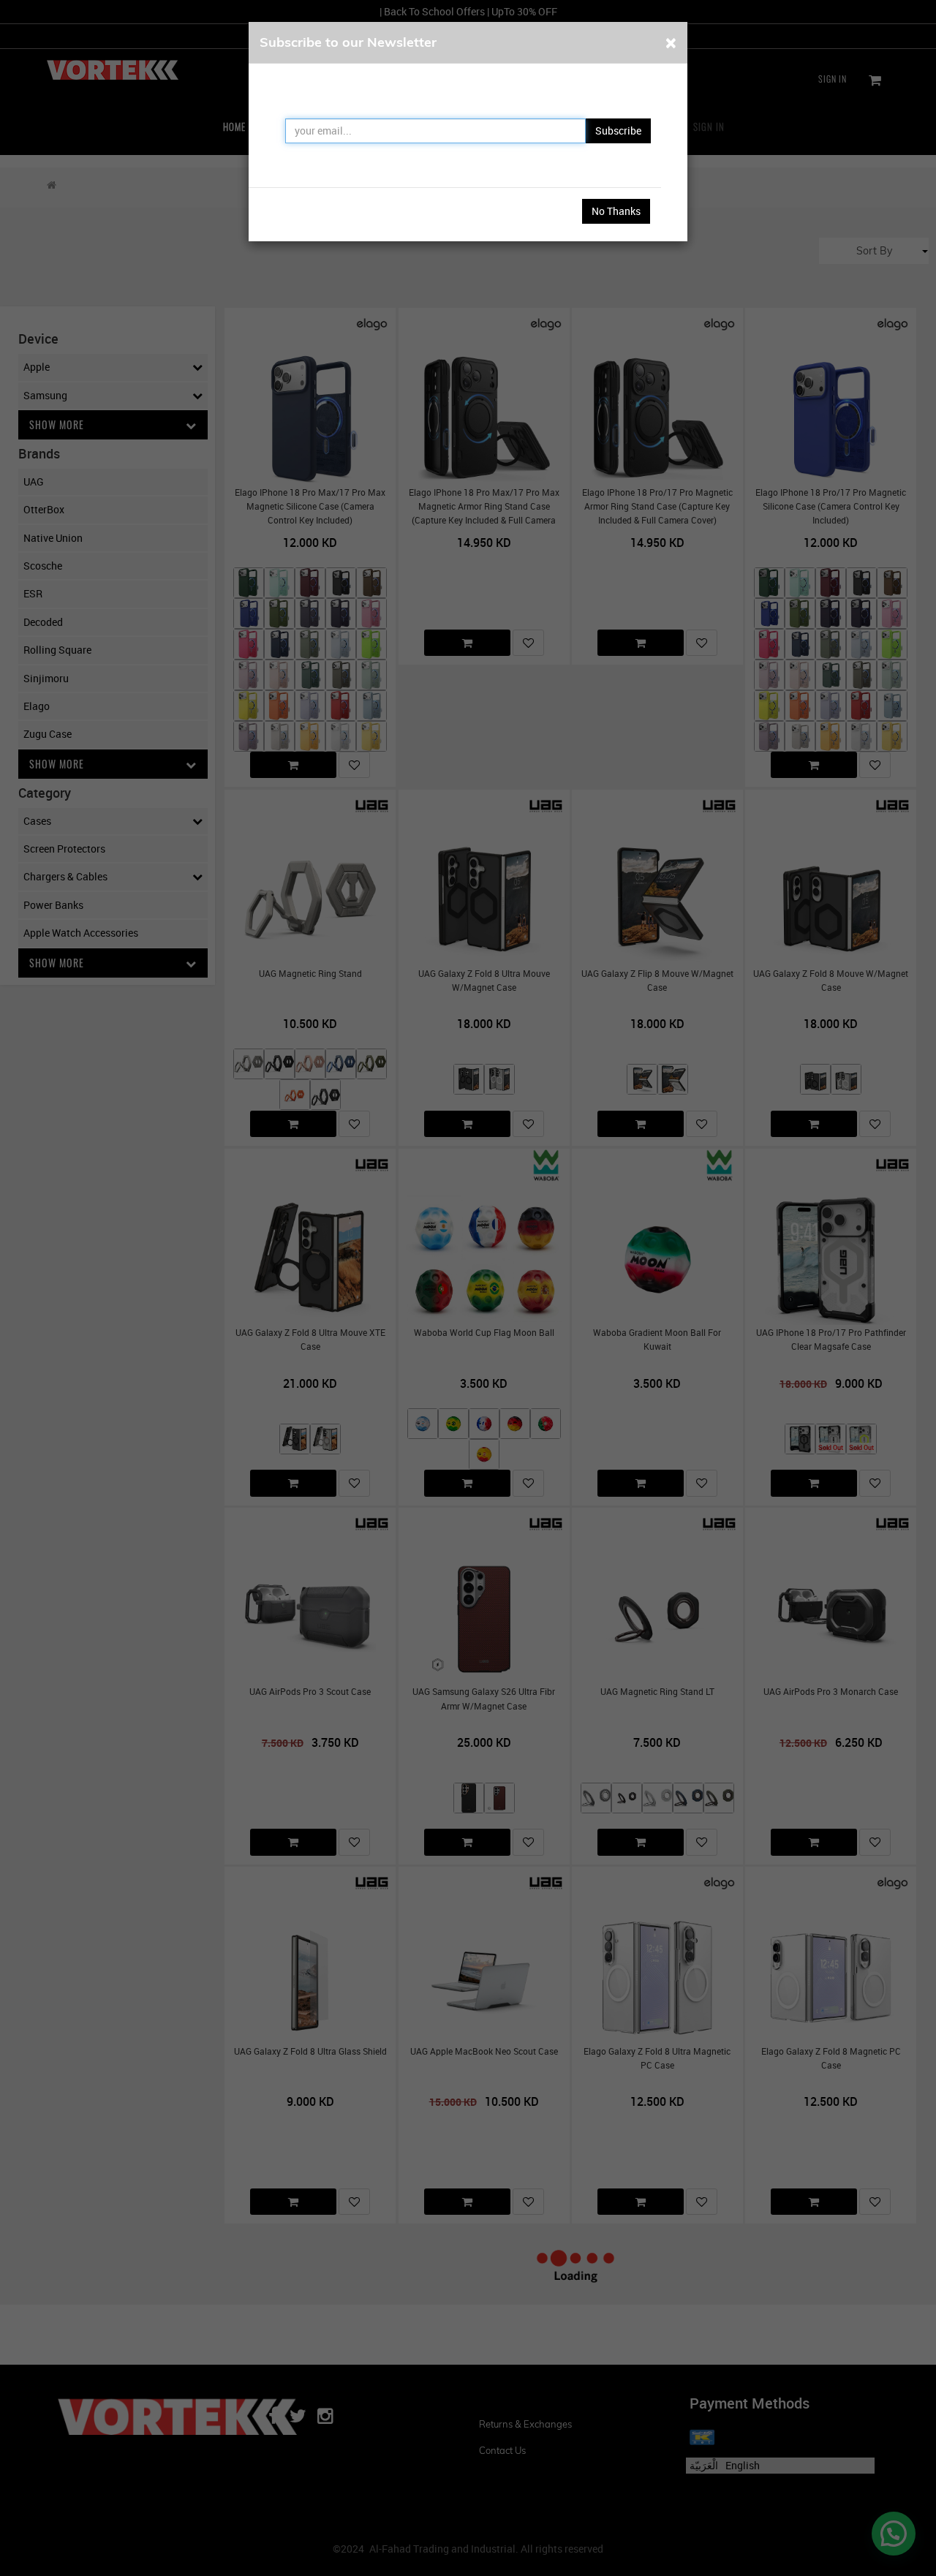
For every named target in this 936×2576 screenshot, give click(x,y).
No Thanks (616, 211)
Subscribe (618, 131)
